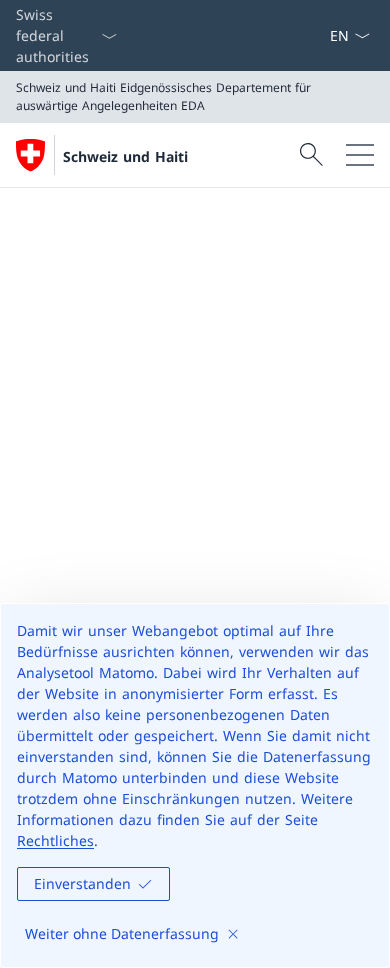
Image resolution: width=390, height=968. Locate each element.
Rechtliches (55, 840)
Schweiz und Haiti (125, 156)
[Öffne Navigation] (360, 155)
